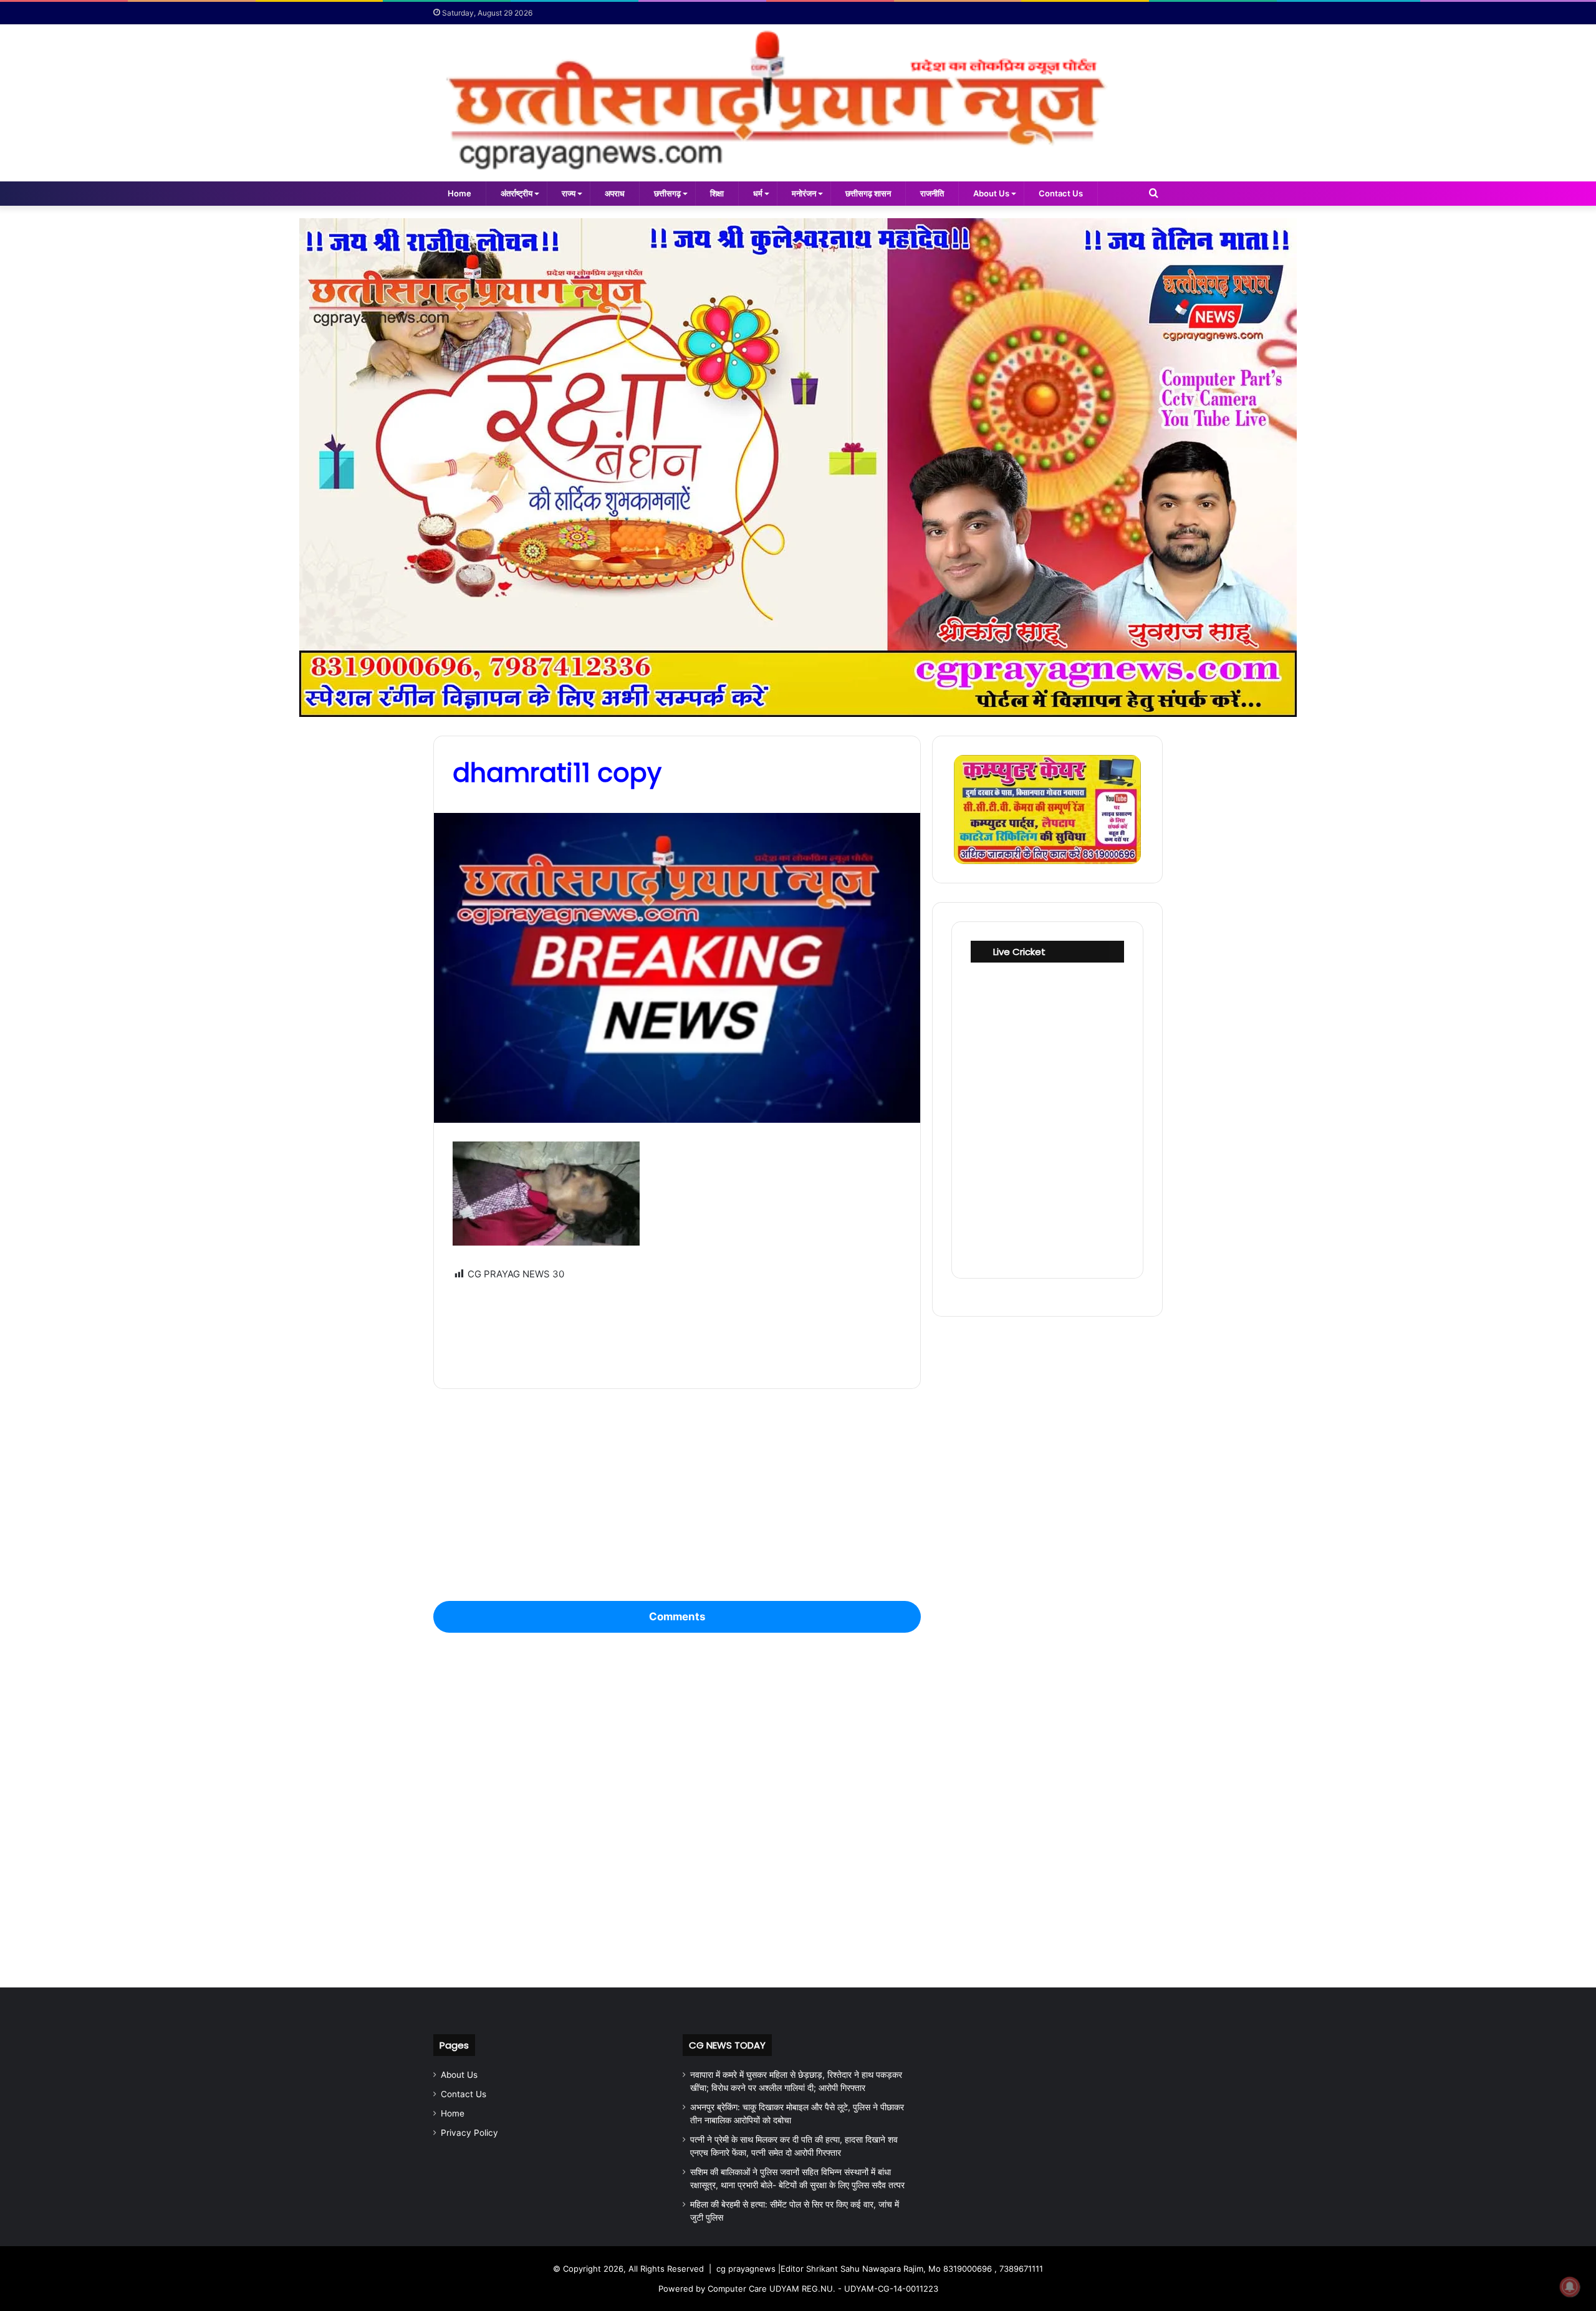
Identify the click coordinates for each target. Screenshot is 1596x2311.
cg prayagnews (746, 2269)
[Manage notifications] (1570, 2287)
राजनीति (932, 193)
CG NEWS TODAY (727, 2045)
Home (459, 193)
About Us (991, 193)
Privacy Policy (469, 2133)
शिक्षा (717, 193)
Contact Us (1061, 193)
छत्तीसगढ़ (667, 193)
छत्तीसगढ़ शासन (868, 193)
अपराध (615, 193)
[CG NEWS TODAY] (798, 103)
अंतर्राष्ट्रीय (517, 193)
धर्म (758, 193)
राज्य (569, 193)
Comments (677, 1617)
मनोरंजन (804, 193)
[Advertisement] (677, 1326)
